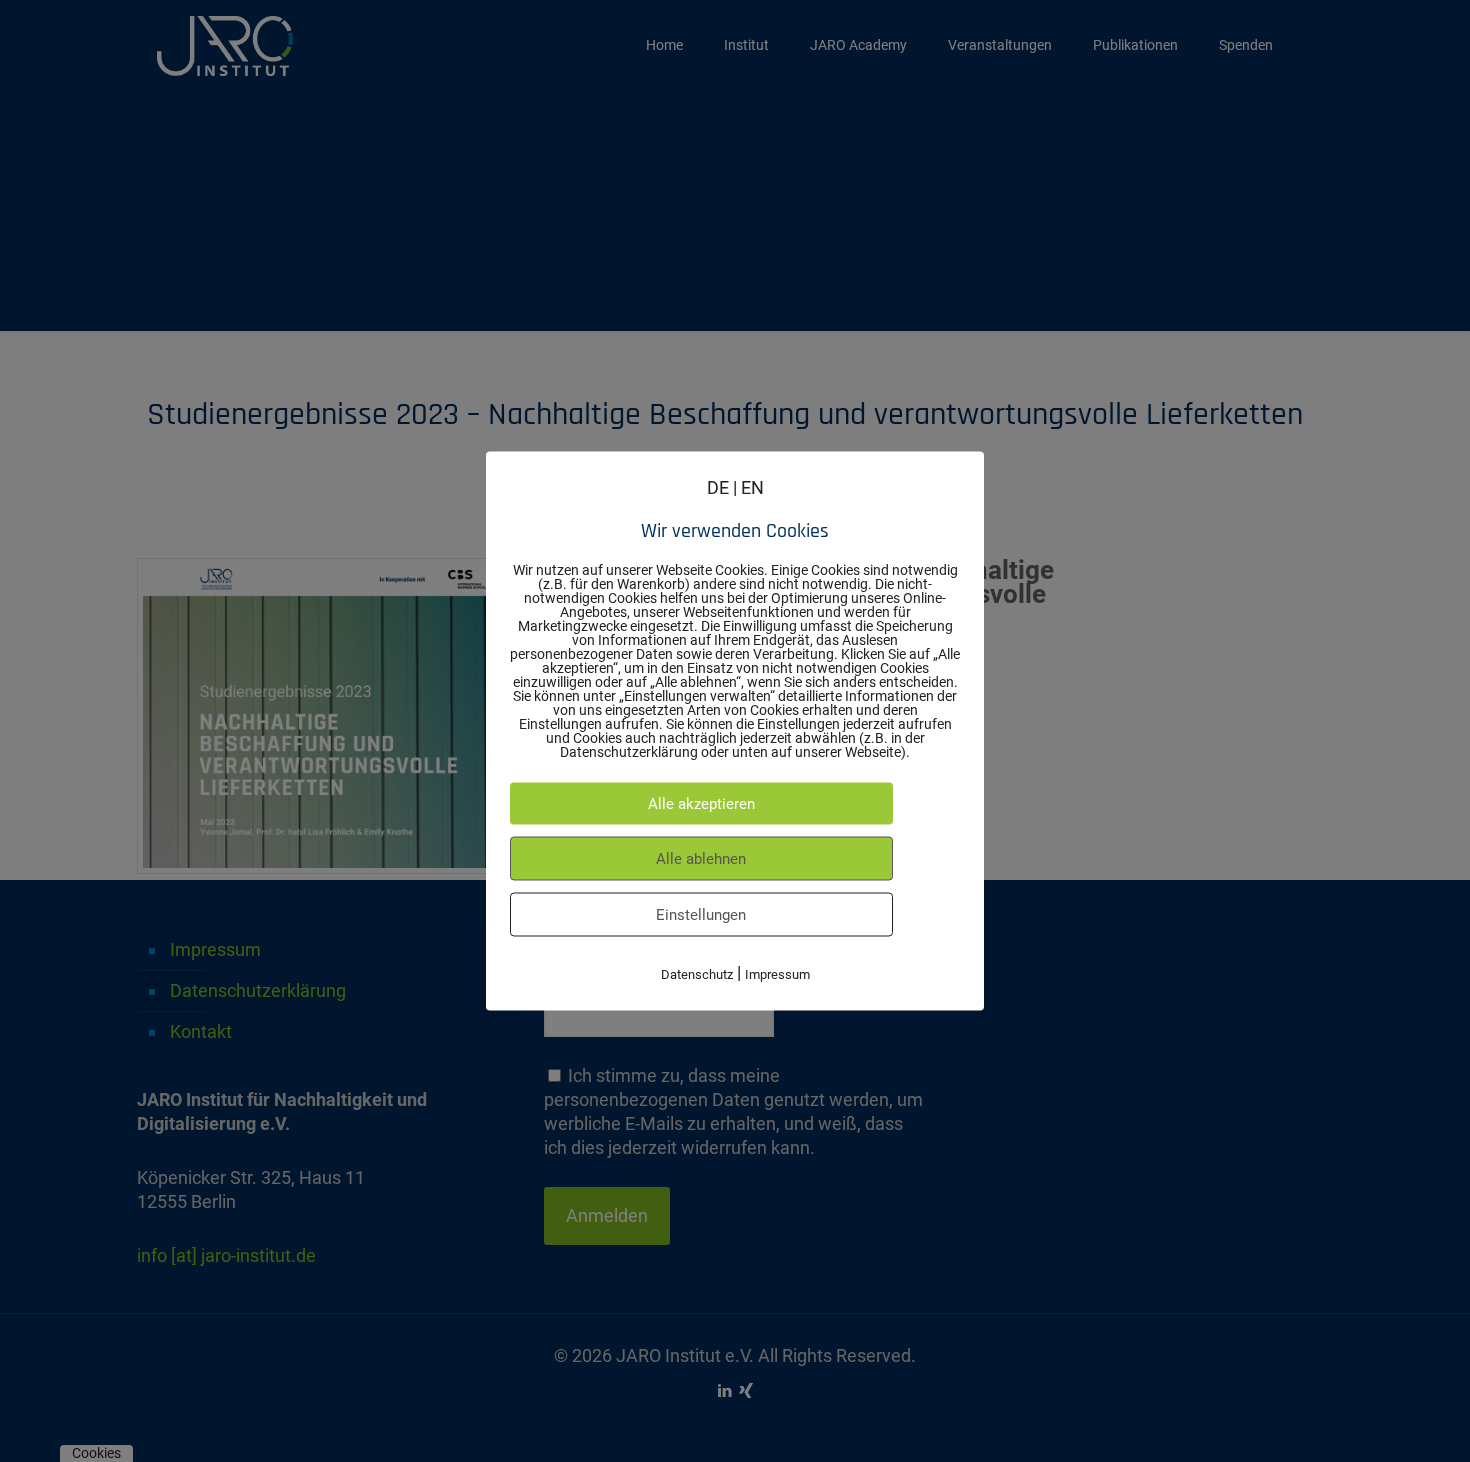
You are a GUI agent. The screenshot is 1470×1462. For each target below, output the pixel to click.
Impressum (777, 974)
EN (752, 487)
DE (718, 487)
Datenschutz (697, 974)
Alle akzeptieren (701, 804)
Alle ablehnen (701, 859)
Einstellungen (701, 915)
